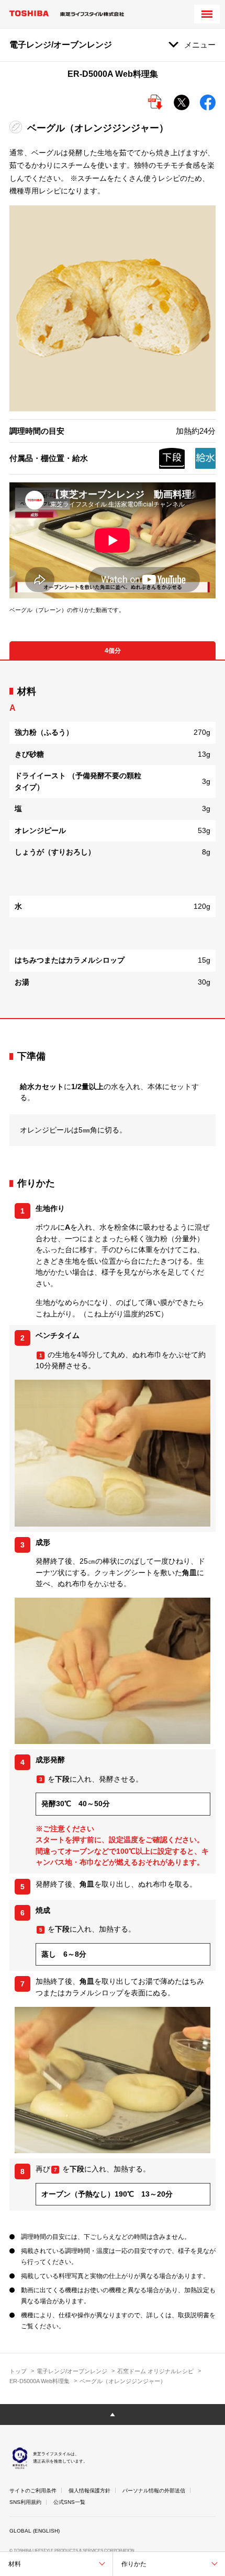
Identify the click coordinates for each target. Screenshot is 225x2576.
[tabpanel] (113, 839)
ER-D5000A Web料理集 (40, 2381)
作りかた (134, 2564)
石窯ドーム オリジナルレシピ (155, 2371)
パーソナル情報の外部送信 (154, 2491)
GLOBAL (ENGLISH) (35, 2531)
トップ (18, 2371)
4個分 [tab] (113, 651)
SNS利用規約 (25, 2502)
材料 (15, 2564)
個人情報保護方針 (89, 2491)
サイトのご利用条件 (33, 2491)
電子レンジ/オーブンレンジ (72, 2371)
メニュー (200, 45)
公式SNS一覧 (69, 2502)
